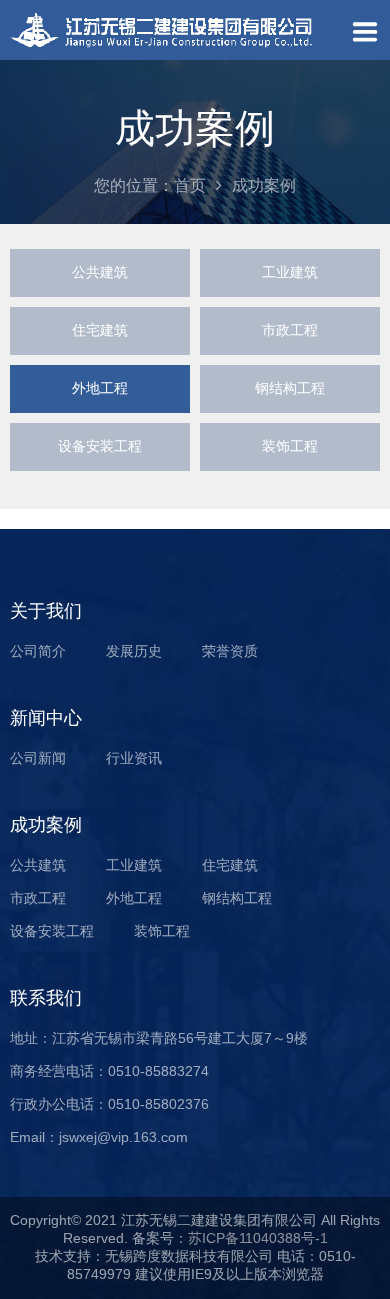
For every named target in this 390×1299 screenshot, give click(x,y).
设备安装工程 (100, 446)
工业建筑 (290, 272)
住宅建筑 (100, 330)
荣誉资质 (230, 651)
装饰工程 (290, 446)
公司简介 (38, 651)
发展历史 (134, 651)
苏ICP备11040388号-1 (258, 1238)
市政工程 (290, 330)
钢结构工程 (290, 388)
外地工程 (100, 388)
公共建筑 (100, 272)
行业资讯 (134, 758)
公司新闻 (38, 758)
